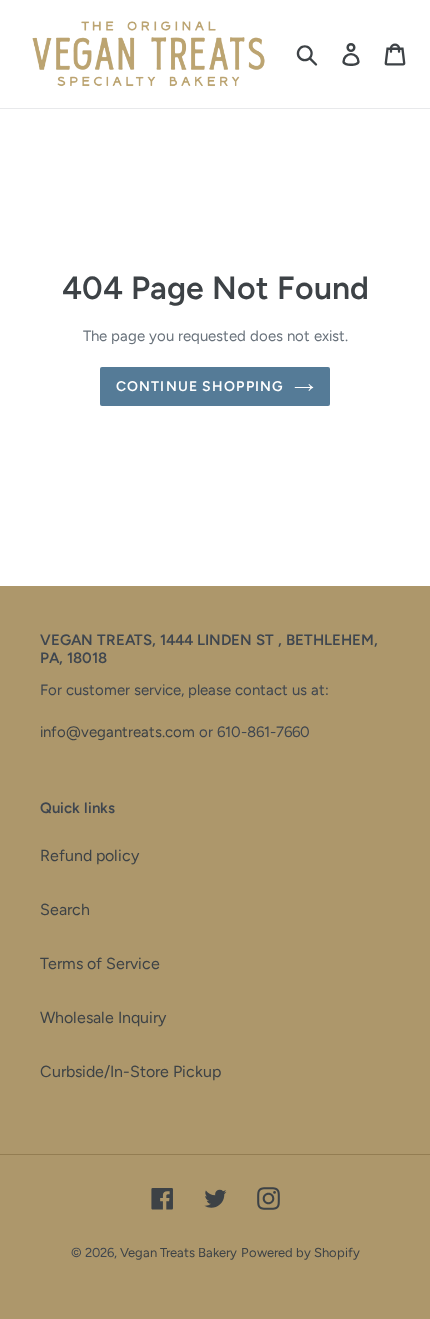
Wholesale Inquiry (103, 1017)
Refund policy (89, 855)
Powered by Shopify (300, 1252)
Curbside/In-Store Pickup (130, 1071)
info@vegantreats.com (117, 732)
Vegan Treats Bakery (178, 1252)
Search (65, 909)
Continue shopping (200, 386)
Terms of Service (100, 963)
